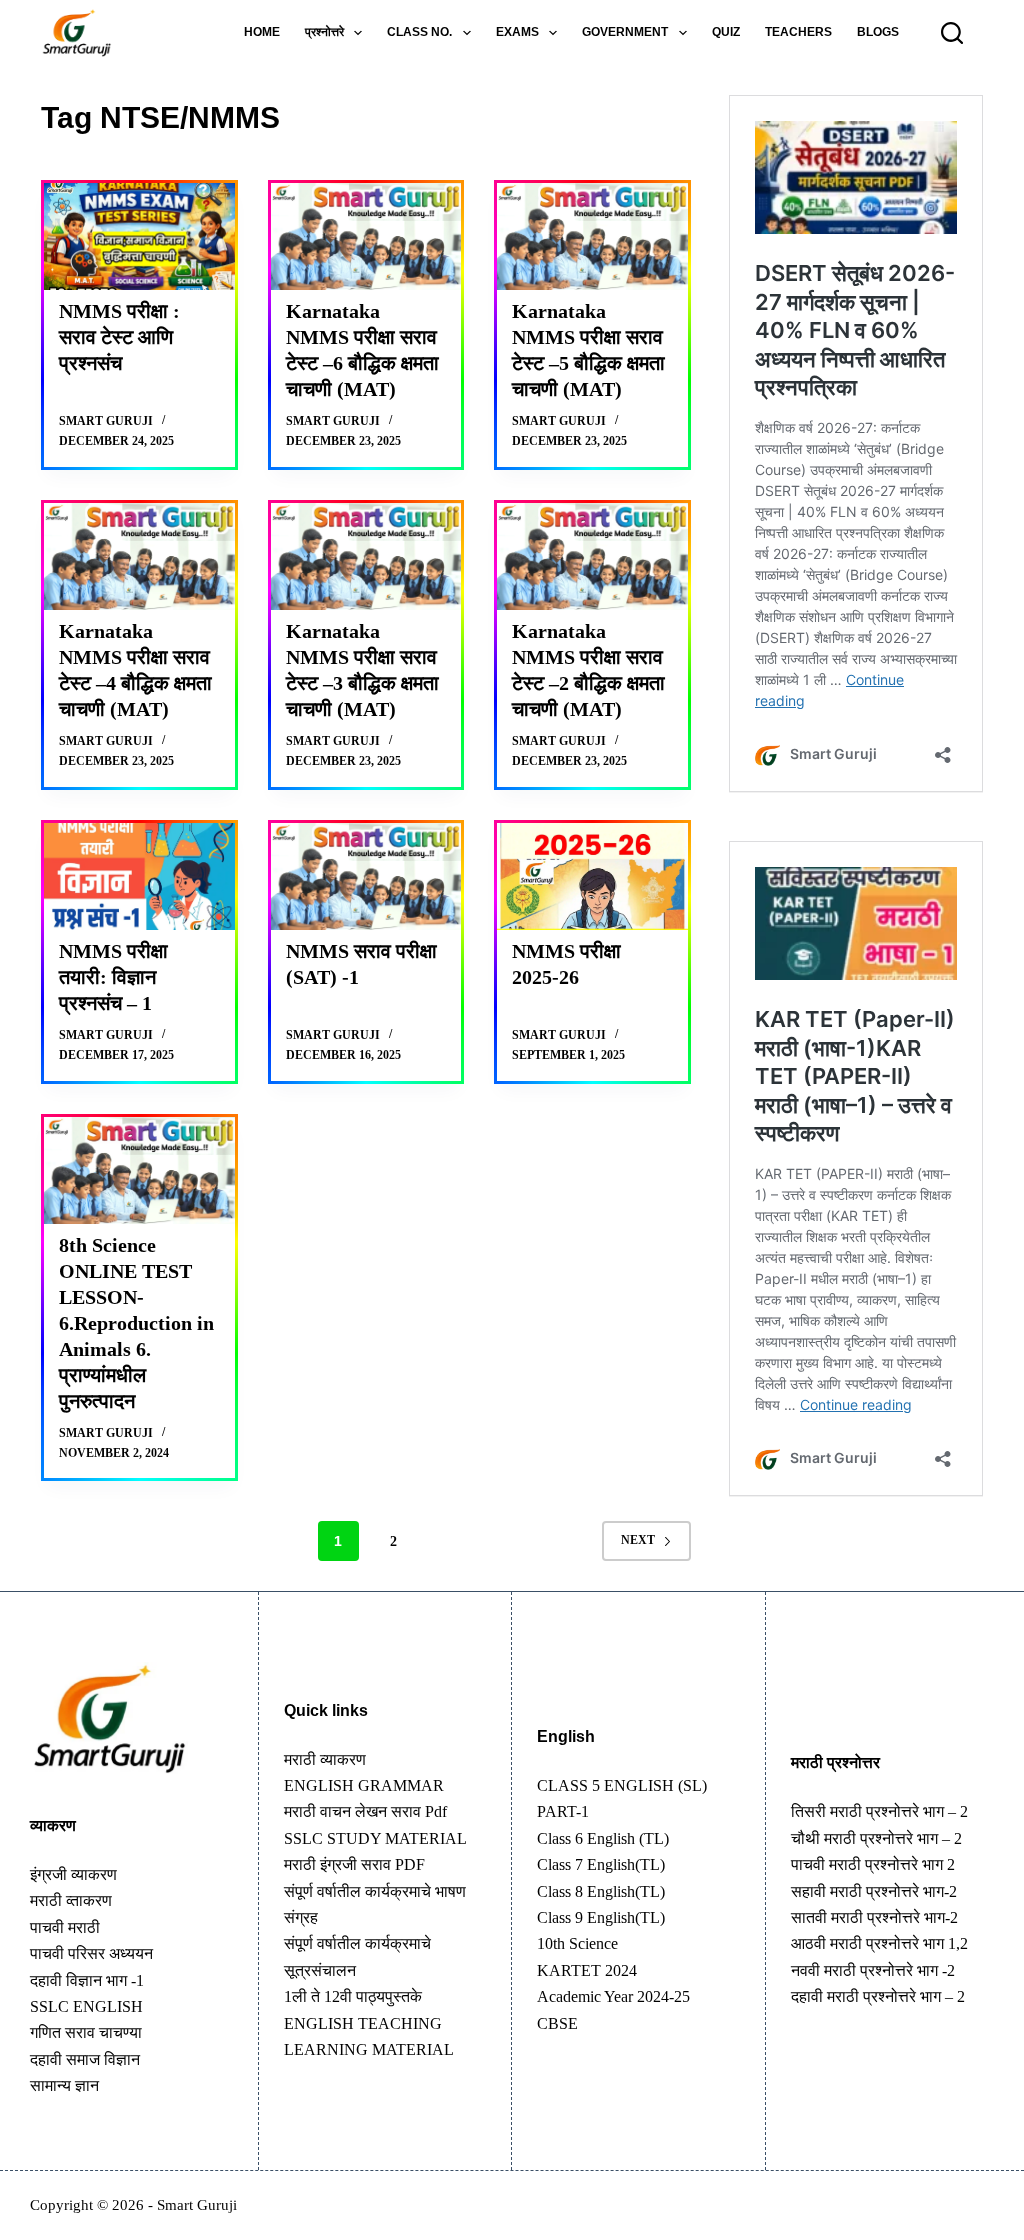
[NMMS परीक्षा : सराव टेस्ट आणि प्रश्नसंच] (139, 236)
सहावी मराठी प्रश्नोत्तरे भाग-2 (874, 1891)
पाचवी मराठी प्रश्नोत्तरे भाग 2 (873, 1864)
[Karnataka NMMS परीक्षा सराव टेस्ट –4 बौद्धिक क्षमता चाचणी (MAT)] (139, 556)
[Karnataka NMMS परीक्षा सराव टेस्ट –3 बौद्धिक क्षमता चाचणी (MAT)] (366, 556)
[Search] (952, 33)
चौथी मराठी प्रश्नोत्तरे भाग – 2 (876, 1838)
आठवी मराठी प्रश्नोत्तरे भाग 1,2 (879, 1943)
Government (625, 32)
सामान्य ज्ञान (64, 2085)
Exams (517, 32)
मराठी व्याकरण (325, 1759)
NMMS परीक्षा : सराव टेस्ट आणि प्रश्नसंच (119, 337)
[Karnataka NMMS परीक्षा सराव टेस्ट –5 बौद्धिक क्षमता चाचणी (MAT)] (592, 236)
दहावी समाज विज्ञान (85, 2059)
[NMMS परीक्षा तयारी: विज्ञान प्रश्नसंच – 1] (139, 876)
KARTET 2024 (587, 1970)
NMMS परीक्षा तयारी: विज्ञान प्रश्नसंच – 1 (113, 977)
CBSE (557, 2023)
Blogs (878, 32)
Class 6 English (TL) (603, 1838)
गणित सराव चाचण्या (86, 2032)
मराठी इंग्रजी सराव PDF (354, 1864)
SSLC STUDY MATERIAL (375, 1838)
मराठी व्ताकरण (71, 1900)
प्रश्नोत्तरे (324, 32)
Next (638, 1540)
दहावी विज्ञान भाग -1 (87, 1980)
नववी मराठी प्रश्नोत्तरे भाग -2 (873, 1970)
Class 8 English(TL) (601, 1891)
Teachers (798, 32)
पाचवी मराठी (65, 1927)
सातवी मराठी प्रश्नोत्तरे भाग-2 (874, 1917)
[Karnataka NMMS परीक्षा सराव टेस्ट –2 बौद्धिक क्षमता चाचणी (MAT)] (592, 556)
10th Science (577, 1943)
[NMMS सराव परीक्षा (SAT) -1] (366, 876)
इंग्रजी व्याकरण (73, 1874)
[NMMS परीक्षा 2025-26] (592, 876)
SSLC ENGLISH (86, 2006)
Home (262, 32)
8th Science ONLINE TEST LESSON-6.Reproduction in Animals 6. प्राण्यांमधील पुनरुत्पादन (136, 1323)
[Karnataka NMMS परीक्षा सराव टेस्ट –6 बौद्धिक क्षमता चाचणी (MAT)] (366, 236)
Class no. (419, 32)
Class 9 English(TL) (601, 1917)
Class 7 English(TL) (601, 1864)
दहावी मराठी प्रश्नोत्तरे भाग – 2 (878, 1996)
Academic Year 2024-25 (613, 1996)
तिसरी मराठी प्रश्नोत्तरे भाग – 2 (879, 1811)
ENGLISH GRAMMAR (364, 1785)
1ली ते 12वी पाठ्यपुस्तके (353, 1996)
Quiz (726, 32)
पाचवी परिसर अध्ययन (91, 1953)
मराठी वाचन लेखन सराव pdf (365, 1811)
